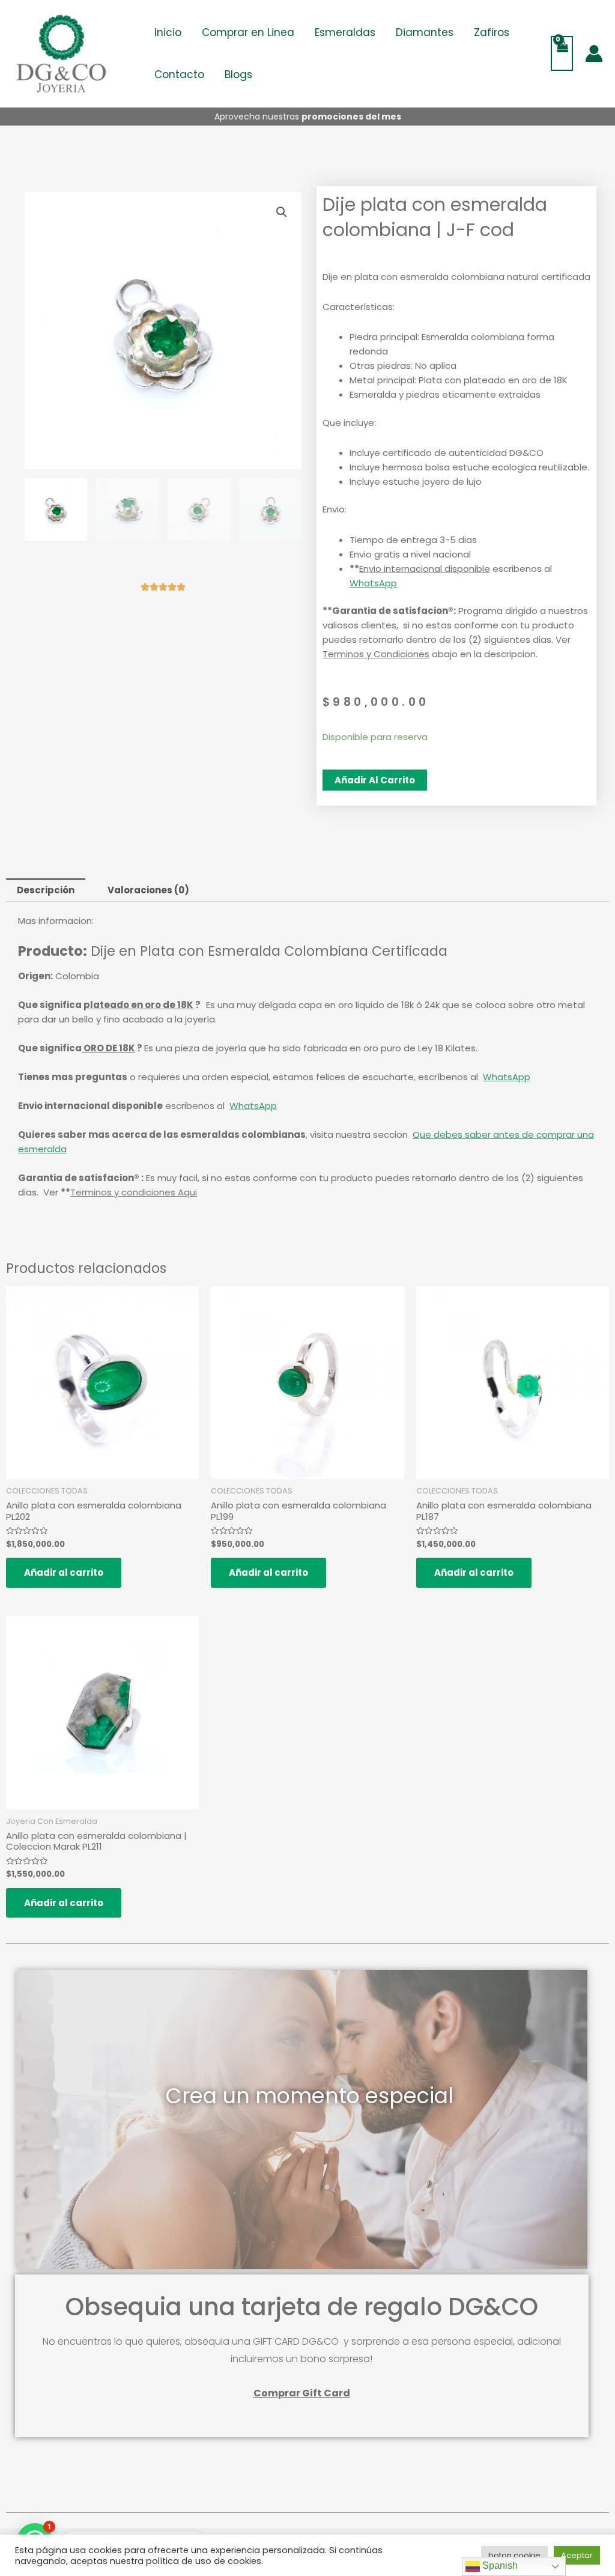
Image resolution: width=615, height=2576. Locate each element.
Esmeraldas (345, 32)
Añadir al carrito (375, 780)
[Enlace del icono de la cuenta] (594, 53)
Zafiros (492, 32)
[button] (282, 212)
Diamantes (425, 32)
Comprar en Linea (248, 32)
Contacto (179, 74)
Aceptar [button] (577, 2555)
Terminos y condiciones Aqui (134, 1192)
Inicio (168, 32)
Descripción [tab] (46, 890)
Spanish (499, 2565)
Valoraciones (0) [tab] (148, 890)
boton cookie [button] (514, 2555)
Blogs (238, 74)
